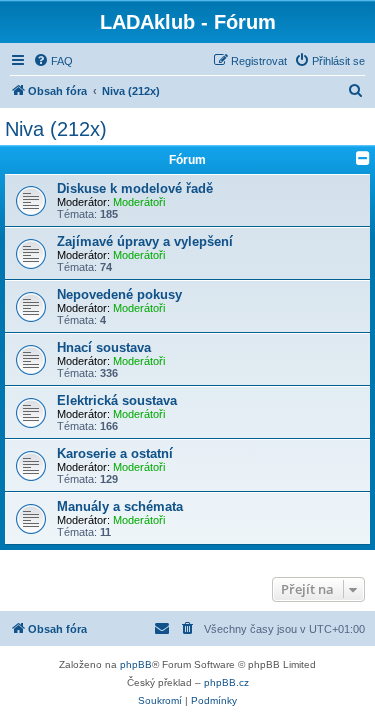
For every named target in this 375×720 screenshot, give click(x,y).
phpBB (136, 664)
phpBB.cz (226, 682)
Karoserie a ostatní (115, 453)
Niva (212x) (56, 129)
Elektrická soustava (117, 400)
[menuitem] (53, 61)
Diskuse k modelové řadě (135, 188)
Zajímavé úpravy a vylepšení (145, 241)
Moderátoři (139, 202)
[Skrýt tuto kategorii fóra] (363, 158)
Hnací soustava (104, 347)
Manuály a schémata (120, 506)
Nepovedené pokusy (119, 294)
